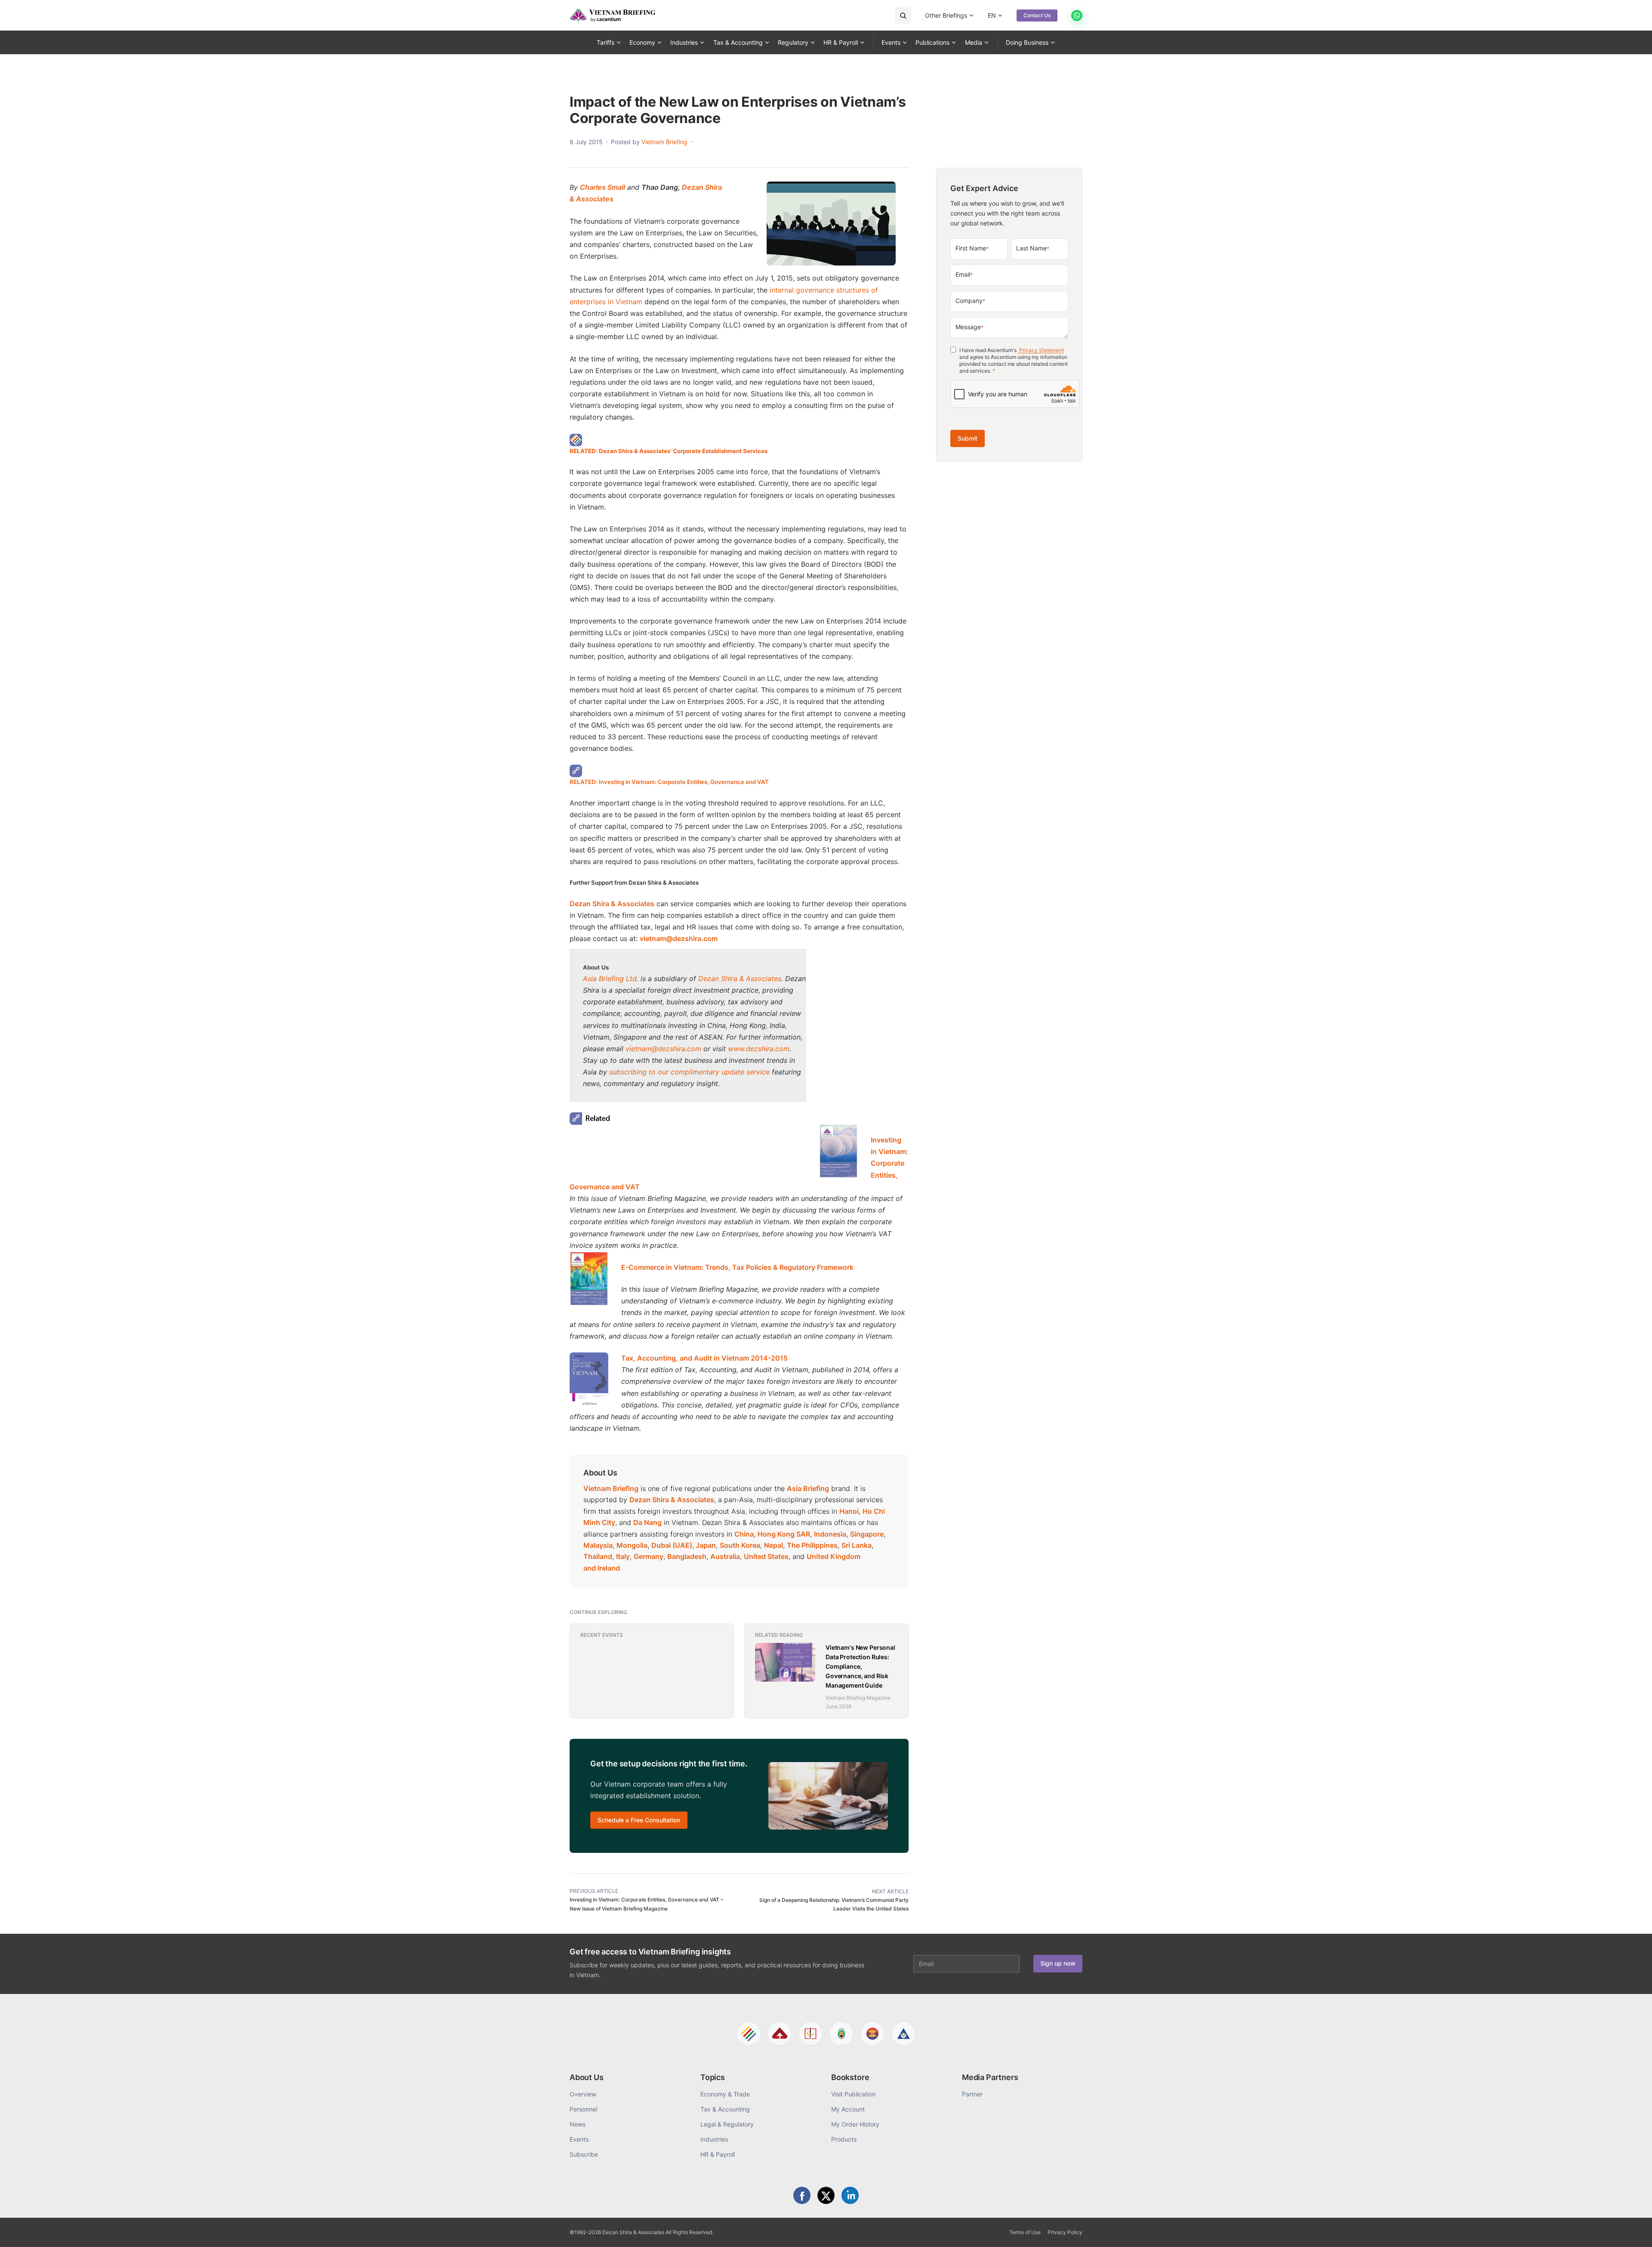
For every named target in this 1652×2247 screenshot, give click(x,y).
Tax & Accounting (738, 42)
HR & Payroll (841, 42)
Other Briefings (946, 15)
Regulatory (793, 42)
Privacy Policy (1065, 2232)
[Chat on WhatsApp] (1077, 15)
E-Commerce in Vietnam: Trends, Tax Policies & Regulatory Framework (737, 1267)
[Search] (903, 15)
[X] (826, 2195)
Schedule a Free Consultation (639, 1820)
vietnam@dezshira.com (679, 938)
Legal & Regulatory (727, 2124)
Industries (684, 42)
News (578, 2124)
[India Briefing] (841, 2034)
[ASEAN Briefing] (872, 2034)
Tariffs (606, 42)
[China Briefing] (811, 2034)
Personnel (583, 2109)
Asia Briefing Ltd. (611, 978)
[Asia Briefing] (780, 2034)
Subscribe (584, 2154)
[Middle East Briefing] (903, 2034)
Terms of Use (1025, 2232)
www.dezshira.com (759, 1049)
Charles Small (603, 187)
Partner (972, 2094)
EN (992, 15)
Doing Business (1027, 42)
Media (974, 42)
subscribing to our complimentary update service (689, 1072)
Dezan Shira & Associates (740, 978)
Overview (583, 2094)
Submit (968, 438)
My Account (848, 2109)
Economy (642, 42)
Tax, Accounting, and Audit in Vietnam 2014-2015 (704, 1358)
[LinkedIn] (850, 2195)
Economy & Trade (725, 2094)
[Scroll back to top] (1632, 2231)
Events (891, 42)
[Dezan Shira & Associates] (749, 2034)
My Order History (855, 2124)
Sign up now (1058, 1963)
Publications (932, 42)
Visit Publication (853, 2094)
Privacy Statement (1041, 350)
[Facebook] (802, 2195)
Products (844, 2139)
